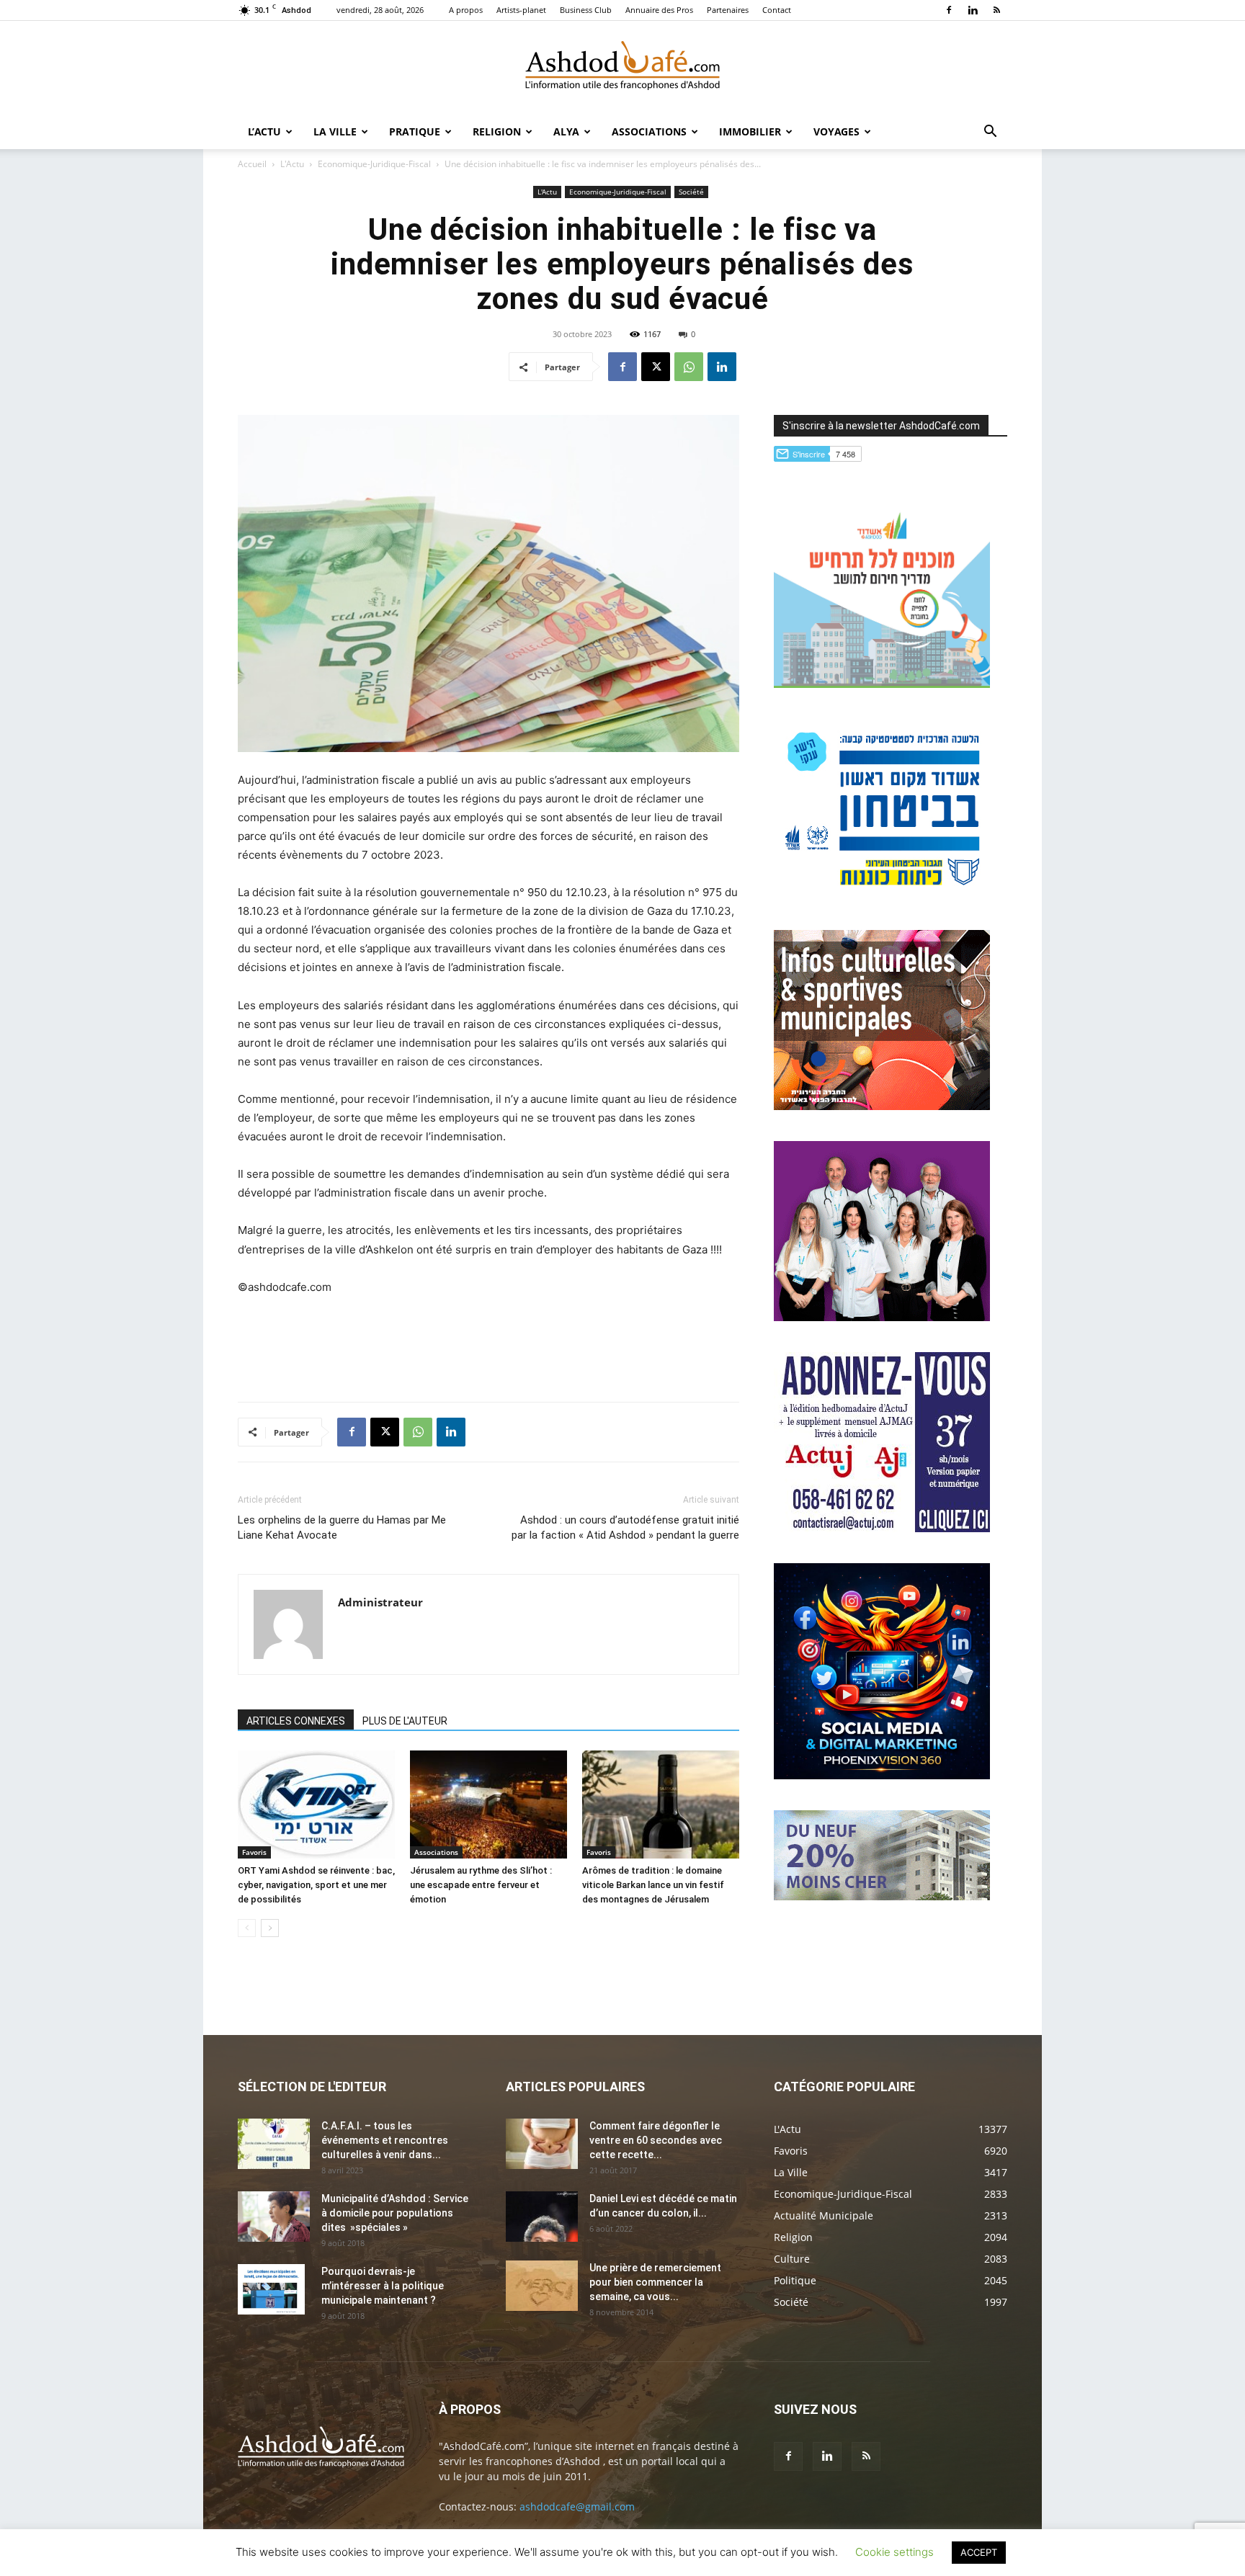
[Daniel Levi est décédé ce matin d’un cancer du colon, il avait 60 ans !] (542, 2217)
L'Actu (292, 164)
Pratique (415, 131)
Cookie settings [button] (894, 2552)
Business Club (586, 10)
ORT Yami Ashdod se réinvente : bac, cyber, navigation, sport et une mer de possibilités (316, 1885)
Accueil (252, 164)
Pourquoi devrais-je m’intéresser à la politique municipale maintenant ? (383, 2286)
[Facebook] (949, 10)
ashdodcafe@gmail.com (577, 2506)
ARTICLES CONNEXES (296, 1721)
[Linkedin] (973, 10)
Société (691, 192)
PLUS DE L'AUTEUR (405, 1721)
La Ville (335, 131)
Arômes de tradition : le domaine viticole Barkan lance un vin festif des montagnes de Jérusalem (653, 1885)
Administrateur (380, 1602)
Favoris (254, 1852)
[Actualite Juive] (882, 1528)
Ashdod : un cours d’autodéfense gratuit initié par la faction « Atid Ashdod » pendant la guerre (625, 1528)
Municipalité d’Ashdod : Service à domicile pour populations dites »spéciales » (395, 2213)
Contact (777, 10)
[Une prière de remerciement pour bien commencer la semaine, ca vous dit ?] (542, 2286)
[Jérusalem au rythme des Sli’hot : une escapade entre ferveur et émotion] (488, 1804)
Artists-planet (521, 10)
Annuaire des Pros (659, 10)
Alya (566, 131)
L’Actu (264, 131)
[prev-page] (247, 1928)
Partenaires (728, 10)
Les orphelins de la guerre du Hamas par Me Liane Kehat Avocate (342, 1528)
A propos (466, 10)
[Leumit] (882, 1317)
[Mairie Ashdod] (882, 895)
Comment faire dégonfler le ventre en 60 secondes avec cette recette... (656, 2140)
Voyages (836, 131)
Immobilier (750, 131)
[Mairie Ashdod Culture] (882, 1106)
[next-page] (270, 1928)
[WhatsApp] (689, 367)
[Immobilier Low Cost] (882, 1896)
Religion (497, 131)
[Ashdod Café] (622, 68)
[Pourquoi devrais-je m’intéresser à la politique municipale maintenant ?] (271, 2289)
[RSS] (996, 10)
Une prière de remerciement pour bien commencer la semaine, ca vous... (655, 2282)
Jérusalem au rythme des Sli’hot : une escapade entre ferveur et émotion (481, 1885)
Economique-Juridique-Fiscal (374, 164)
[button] (990, 133)
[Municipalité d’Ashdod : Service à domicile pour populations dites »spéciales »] (274, 2217)
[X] (656, 367)
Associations (649, 131)
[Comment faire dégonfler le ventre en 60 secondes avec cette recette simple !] (542, 2144)
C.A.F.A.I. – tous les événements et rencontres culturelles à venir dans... (385, 2140)
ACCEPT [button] (979, 2552)
